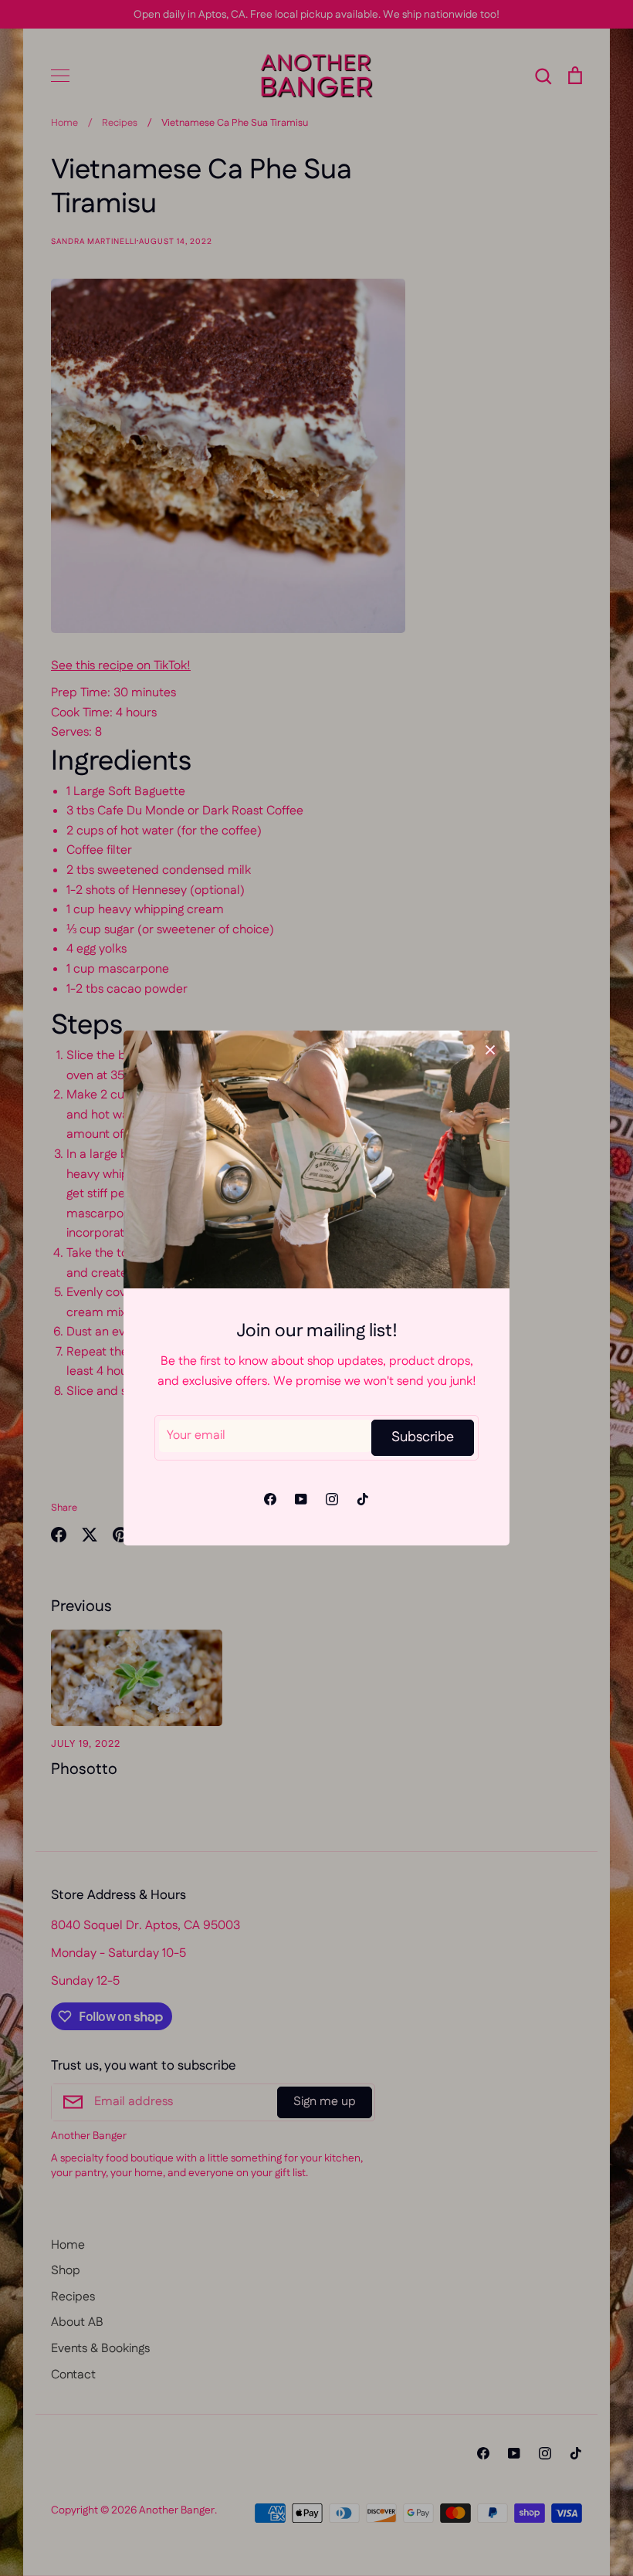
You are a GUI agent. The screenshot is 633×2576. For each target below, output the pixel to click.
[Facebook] (270, 1499)
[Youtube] (301, 1499)
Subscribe (423, 1437)
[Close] (490, 1050)
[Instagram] (332, 1499)
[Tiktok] (363, 1499)
